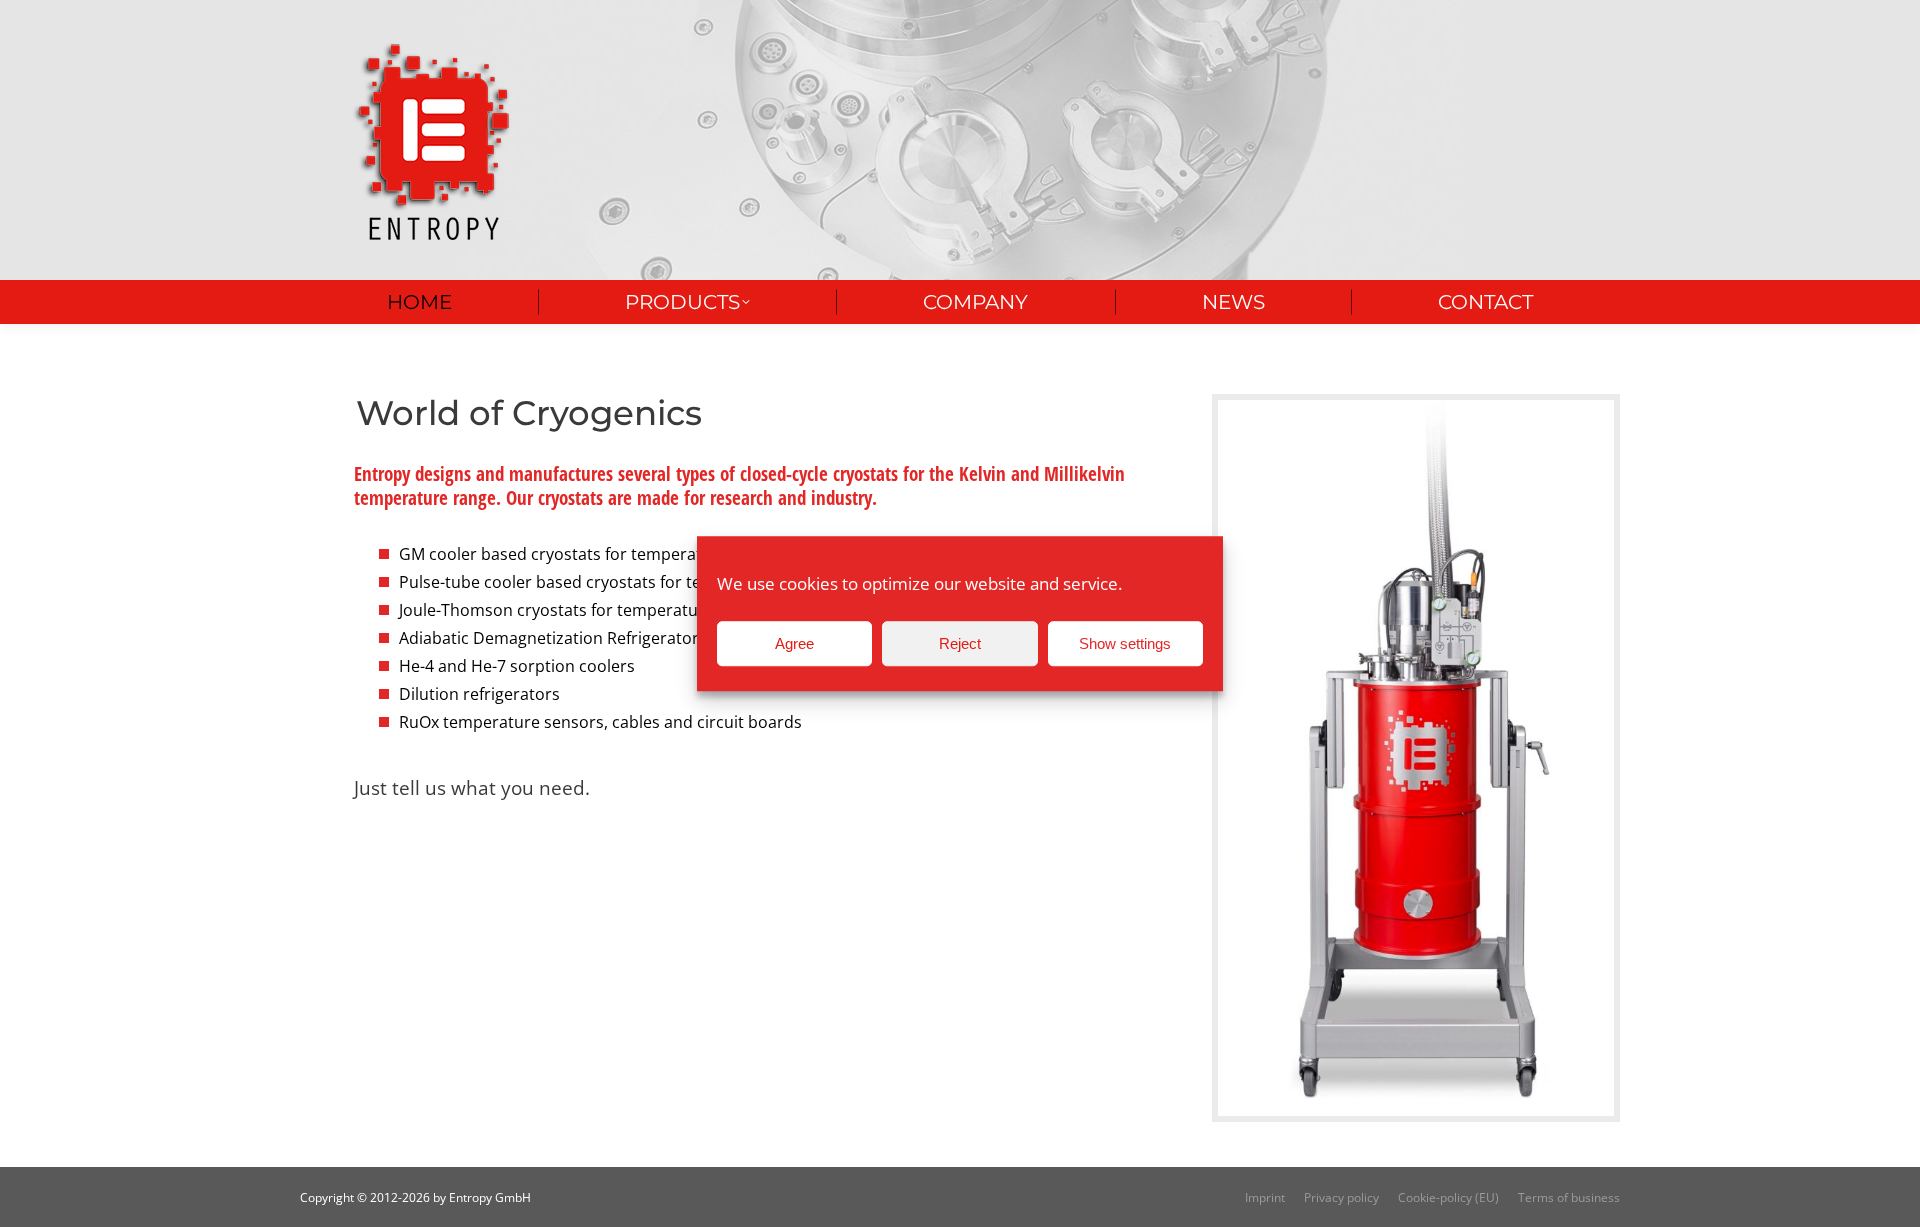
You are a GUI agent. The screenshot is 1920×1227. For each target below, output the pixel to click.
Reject (960, 643)
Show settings (1125, 643)
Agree (794, 643)
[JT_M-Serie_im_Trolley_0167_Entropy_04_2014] (1416, 758)
